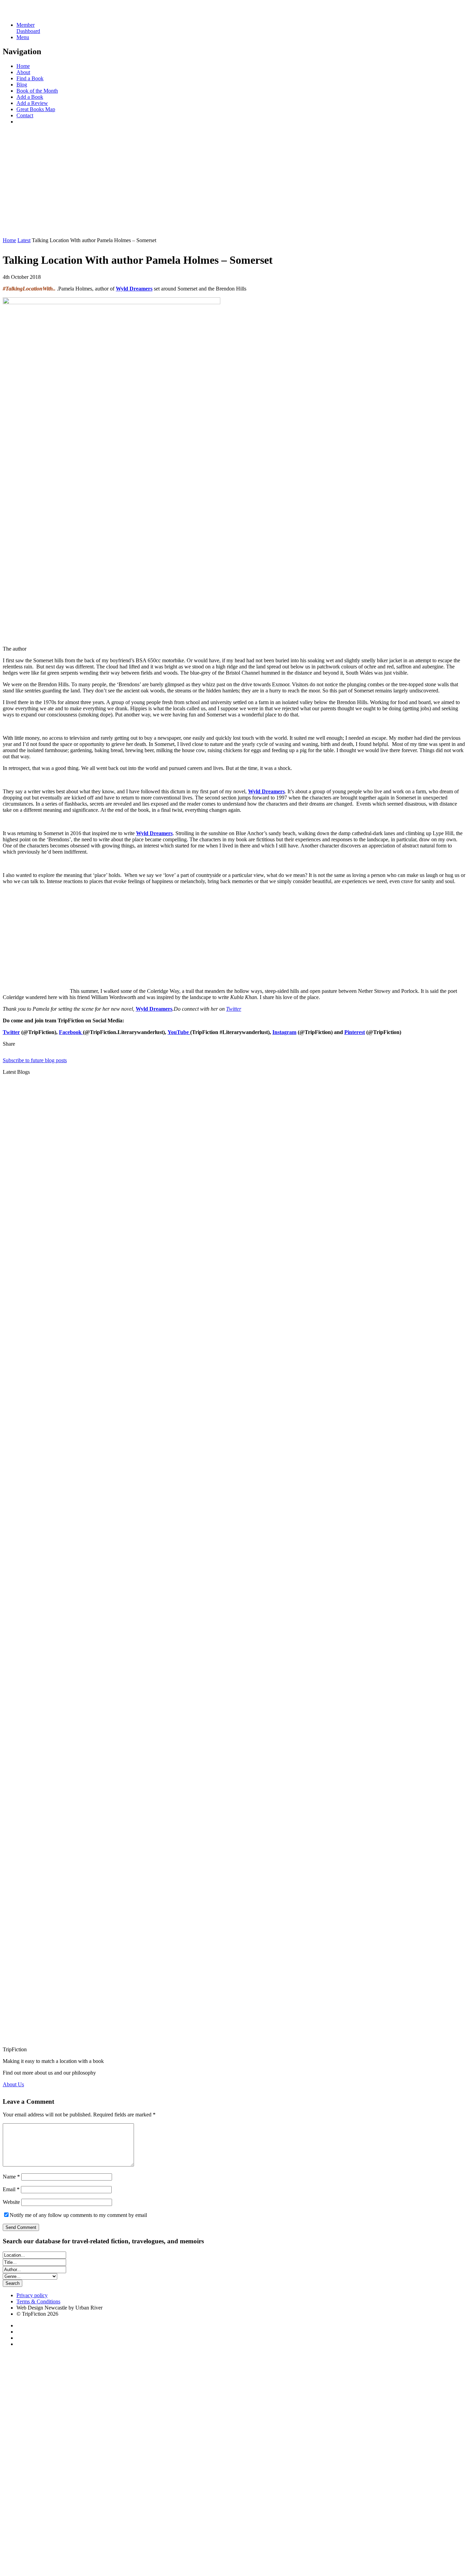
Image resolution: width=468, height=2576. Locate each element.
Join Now (13, 229)
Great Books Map (36, 109)
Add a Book (30, 97)
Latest (24, 240)
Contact (25, 115)
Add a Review (32, 103)
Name (11, 2177)
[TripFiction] (36, 13)
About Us (13, 2084)
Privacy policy (32, 2295)
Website (11, 2202)
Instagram (284, 1032)
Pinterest (355, 1032)
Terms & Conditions (38, 2301)
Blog (22, 85)
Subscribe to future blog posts (35, 1060)
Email (11, 2189)
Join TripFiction (250, 2512)
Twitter (234, 1009)
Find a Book (30, 78)
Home (23, 66)
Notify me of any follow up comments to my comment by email (78, 2215)
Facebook (71, 1032)
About (23, 72)
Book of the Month (37, 91)
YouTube (179, 1032)
